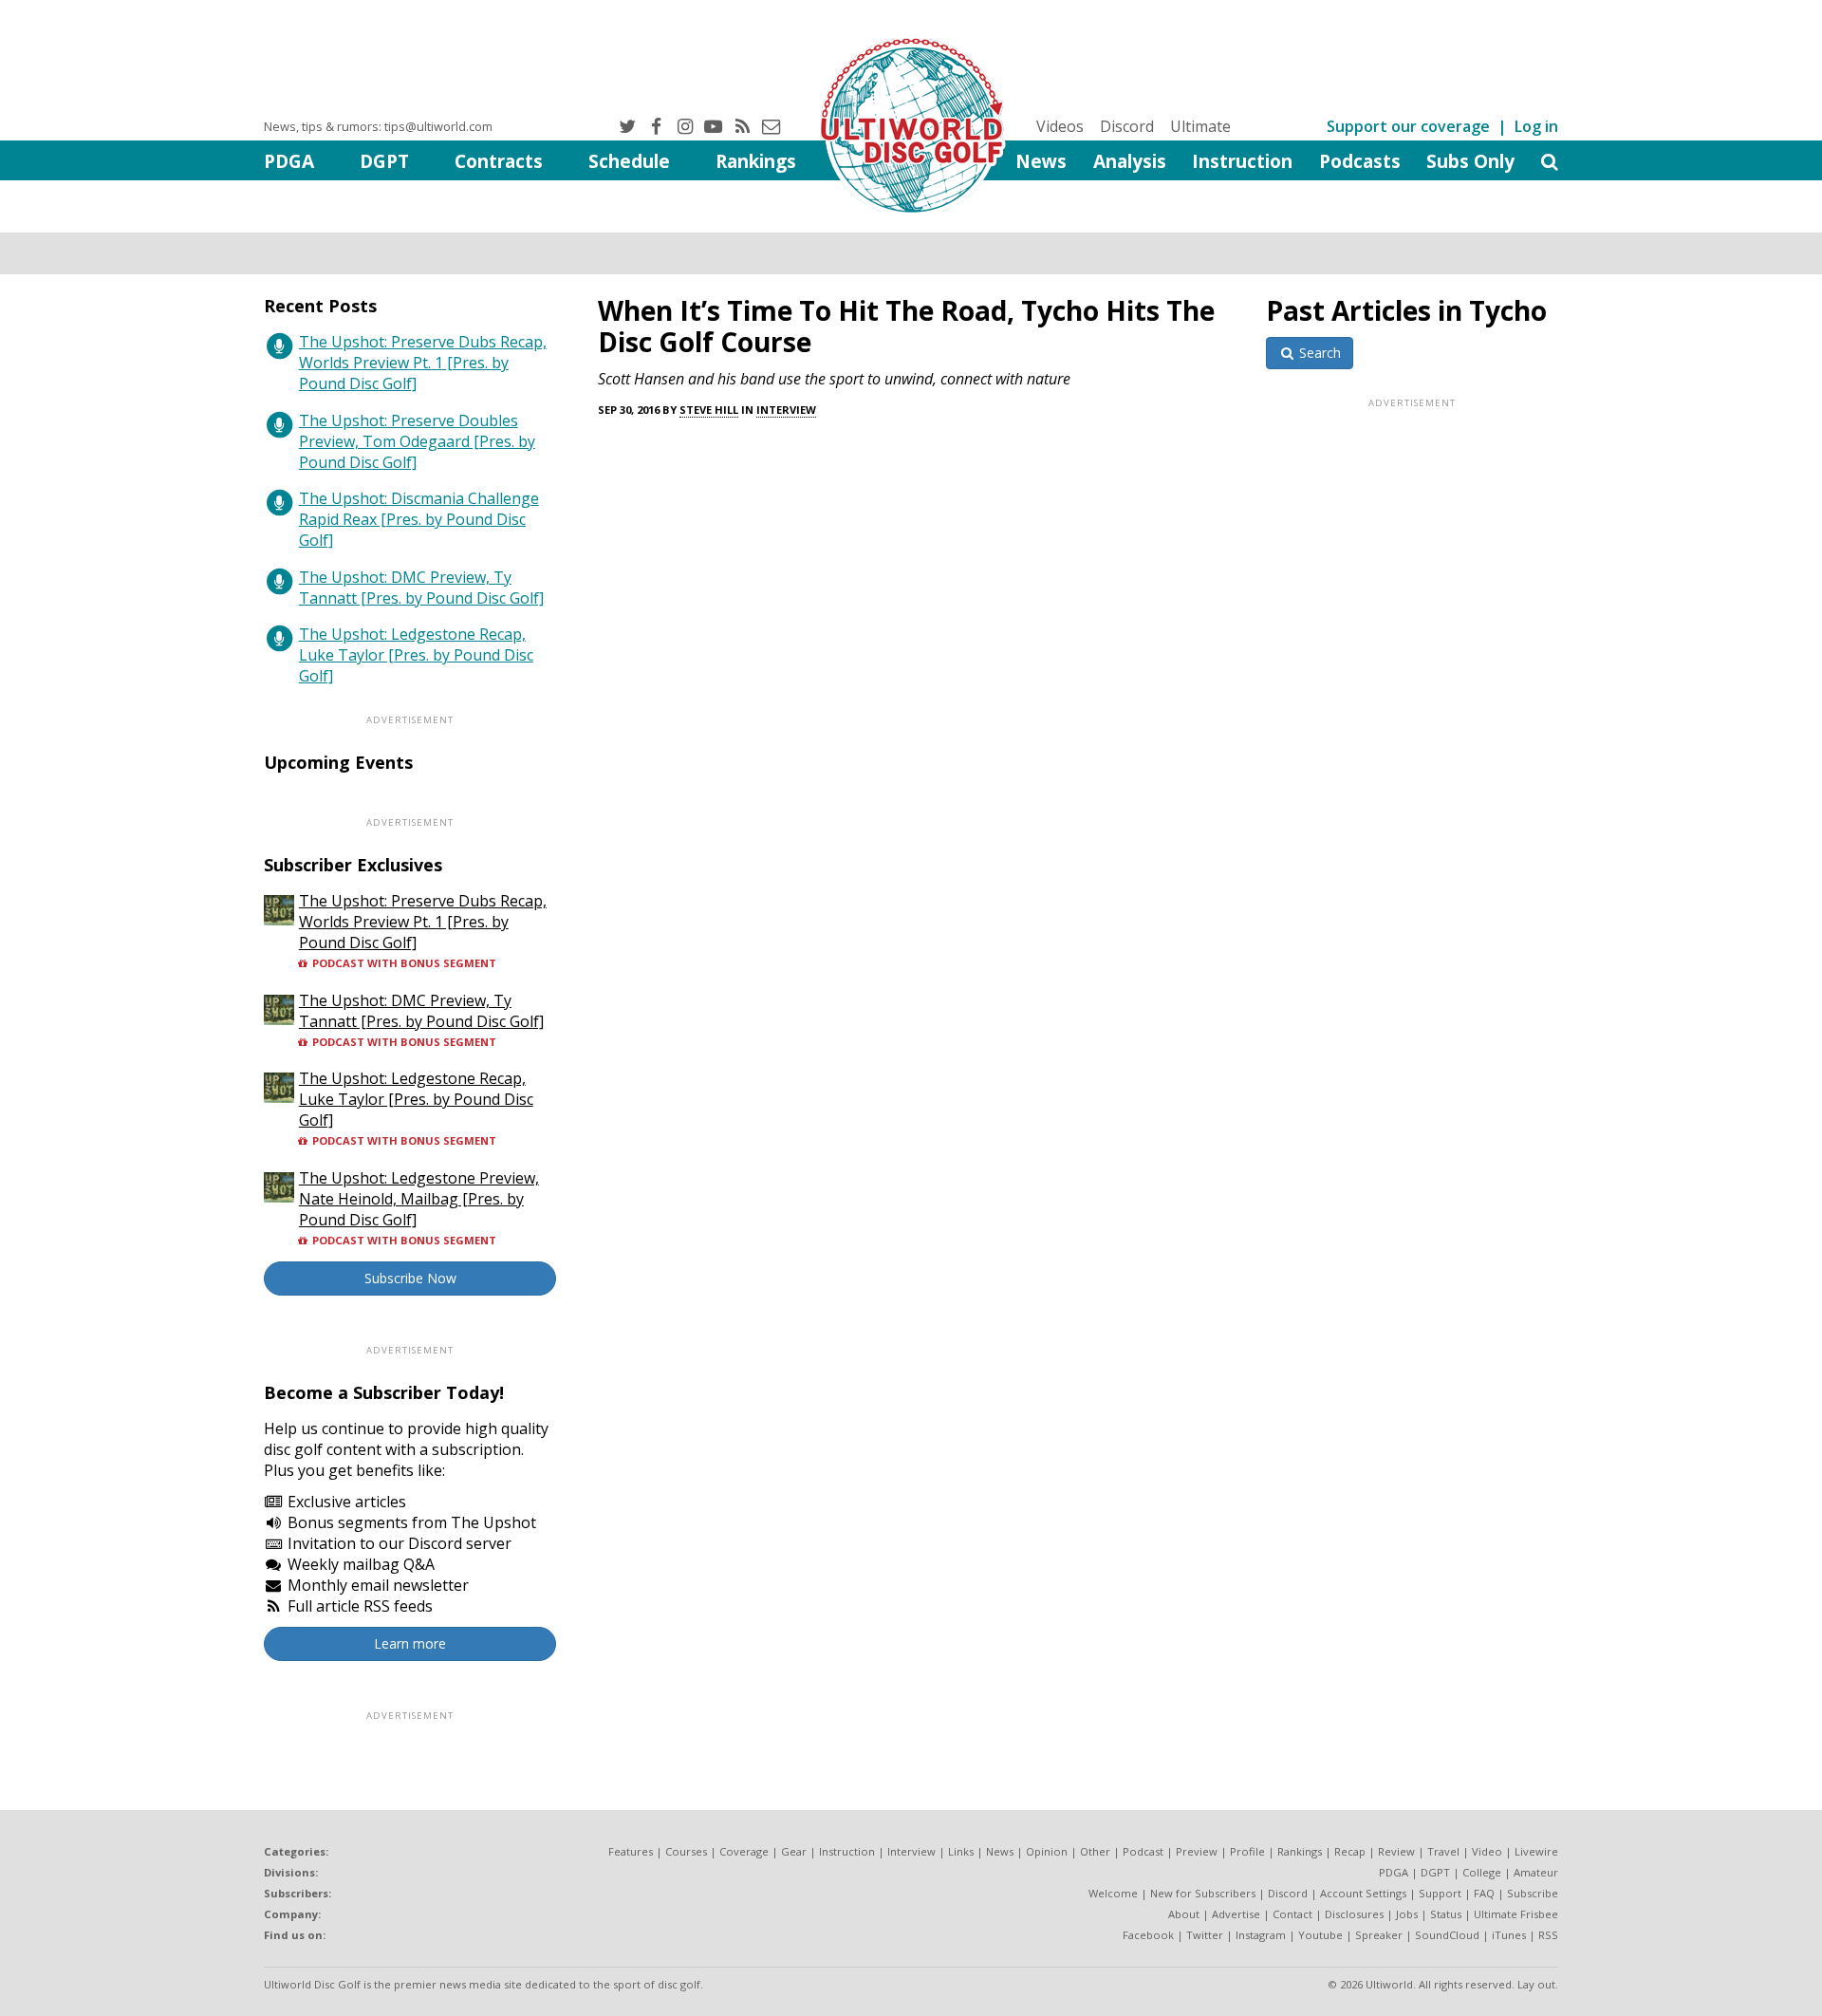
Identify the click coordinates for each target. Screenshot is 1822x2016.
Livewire (1536, 1851)
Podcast (1143, 1851)
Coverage (744, 1851)
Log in (1536, 126)
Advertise (1236, 1914)
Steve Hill (709, 410)
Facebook (1148, 1935)
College (1482, 1872)
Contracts (499, 161)
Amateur (1536, 1872)
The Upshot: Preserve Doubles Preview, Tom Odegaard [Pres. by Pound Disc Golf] (417, 441)
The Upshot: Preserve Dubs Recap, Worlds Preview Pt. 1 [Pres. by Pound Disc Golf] (423, 363)
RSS (1548, 1935)
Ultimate (1200, 126)
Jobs (1407, 1914)
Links (961, 1851)
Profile (1247, 1851)
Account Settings (1363, 1893)
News (1041, 161)
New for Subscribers (1203, 1893)
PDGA (289, 161)
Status (1446, 1914)
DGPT (384, 161)
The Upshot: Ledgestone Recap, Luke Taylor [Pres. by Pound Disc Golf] (416, 655)
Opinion (1047, 1851)
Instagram (1261, 1935)
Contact (1292, 1914)
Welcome (1113, 1893)
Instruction (1242, 161)
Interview (786, 410)
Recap (1350, 1851)
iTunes (1509, 1935)
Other (1095, 1851)
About (1184, 1914)
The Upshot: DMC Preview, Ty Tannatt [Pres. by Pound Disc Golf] (421, 588)
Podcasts (1360, 161)
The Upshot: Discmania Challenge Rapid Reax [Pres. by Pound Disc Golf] (419, 519)
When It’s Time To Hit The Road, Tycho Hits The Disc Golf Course (906, 326)
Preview (1197, 1851)
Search (1318, 353)
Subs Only (1470, 161)
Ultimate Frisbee (1516, 1914)
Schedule (629, 161)
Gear (794, 1851)
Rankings (756, 161)
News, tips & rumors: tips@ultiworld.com (378, 126)
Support (1440, 1893)
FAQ (1484, 1893)
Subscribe (1533, 1893)
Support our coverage (1408, 126)
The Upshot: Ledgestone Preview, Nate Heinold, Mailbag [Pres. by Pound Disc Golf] (419, 1199)
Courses (686, 1851)
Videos (1060, 126)
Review (1396, 1851)
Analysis (1130, 161)
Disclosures (1354, 1914)
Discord (1127, 126)
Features (631, 1851)
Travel (1443, 1851)
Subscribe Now (410, 1278)
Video (1487, 1851)
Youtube (1320, 1935)
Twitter (1205, 1935)
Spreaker (1379, 1935)
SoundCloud (1447, 1935)
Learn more (410, 1643)
